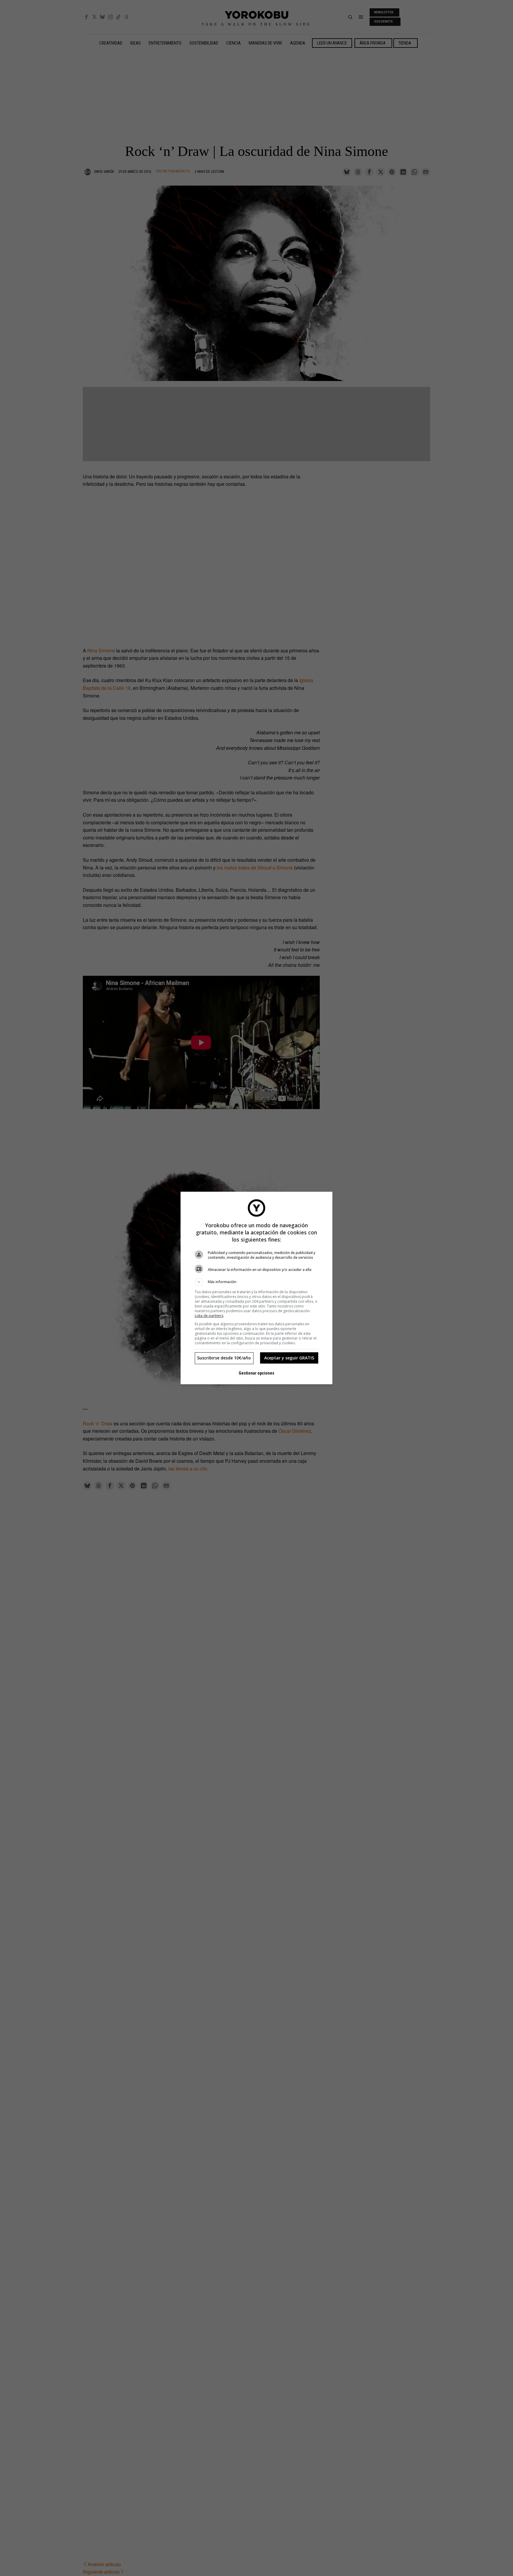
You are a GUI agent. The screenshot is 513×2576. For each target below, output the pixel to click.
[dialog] (256, 1288)
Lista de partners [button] (209, 1316)
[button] (256, 1282)
